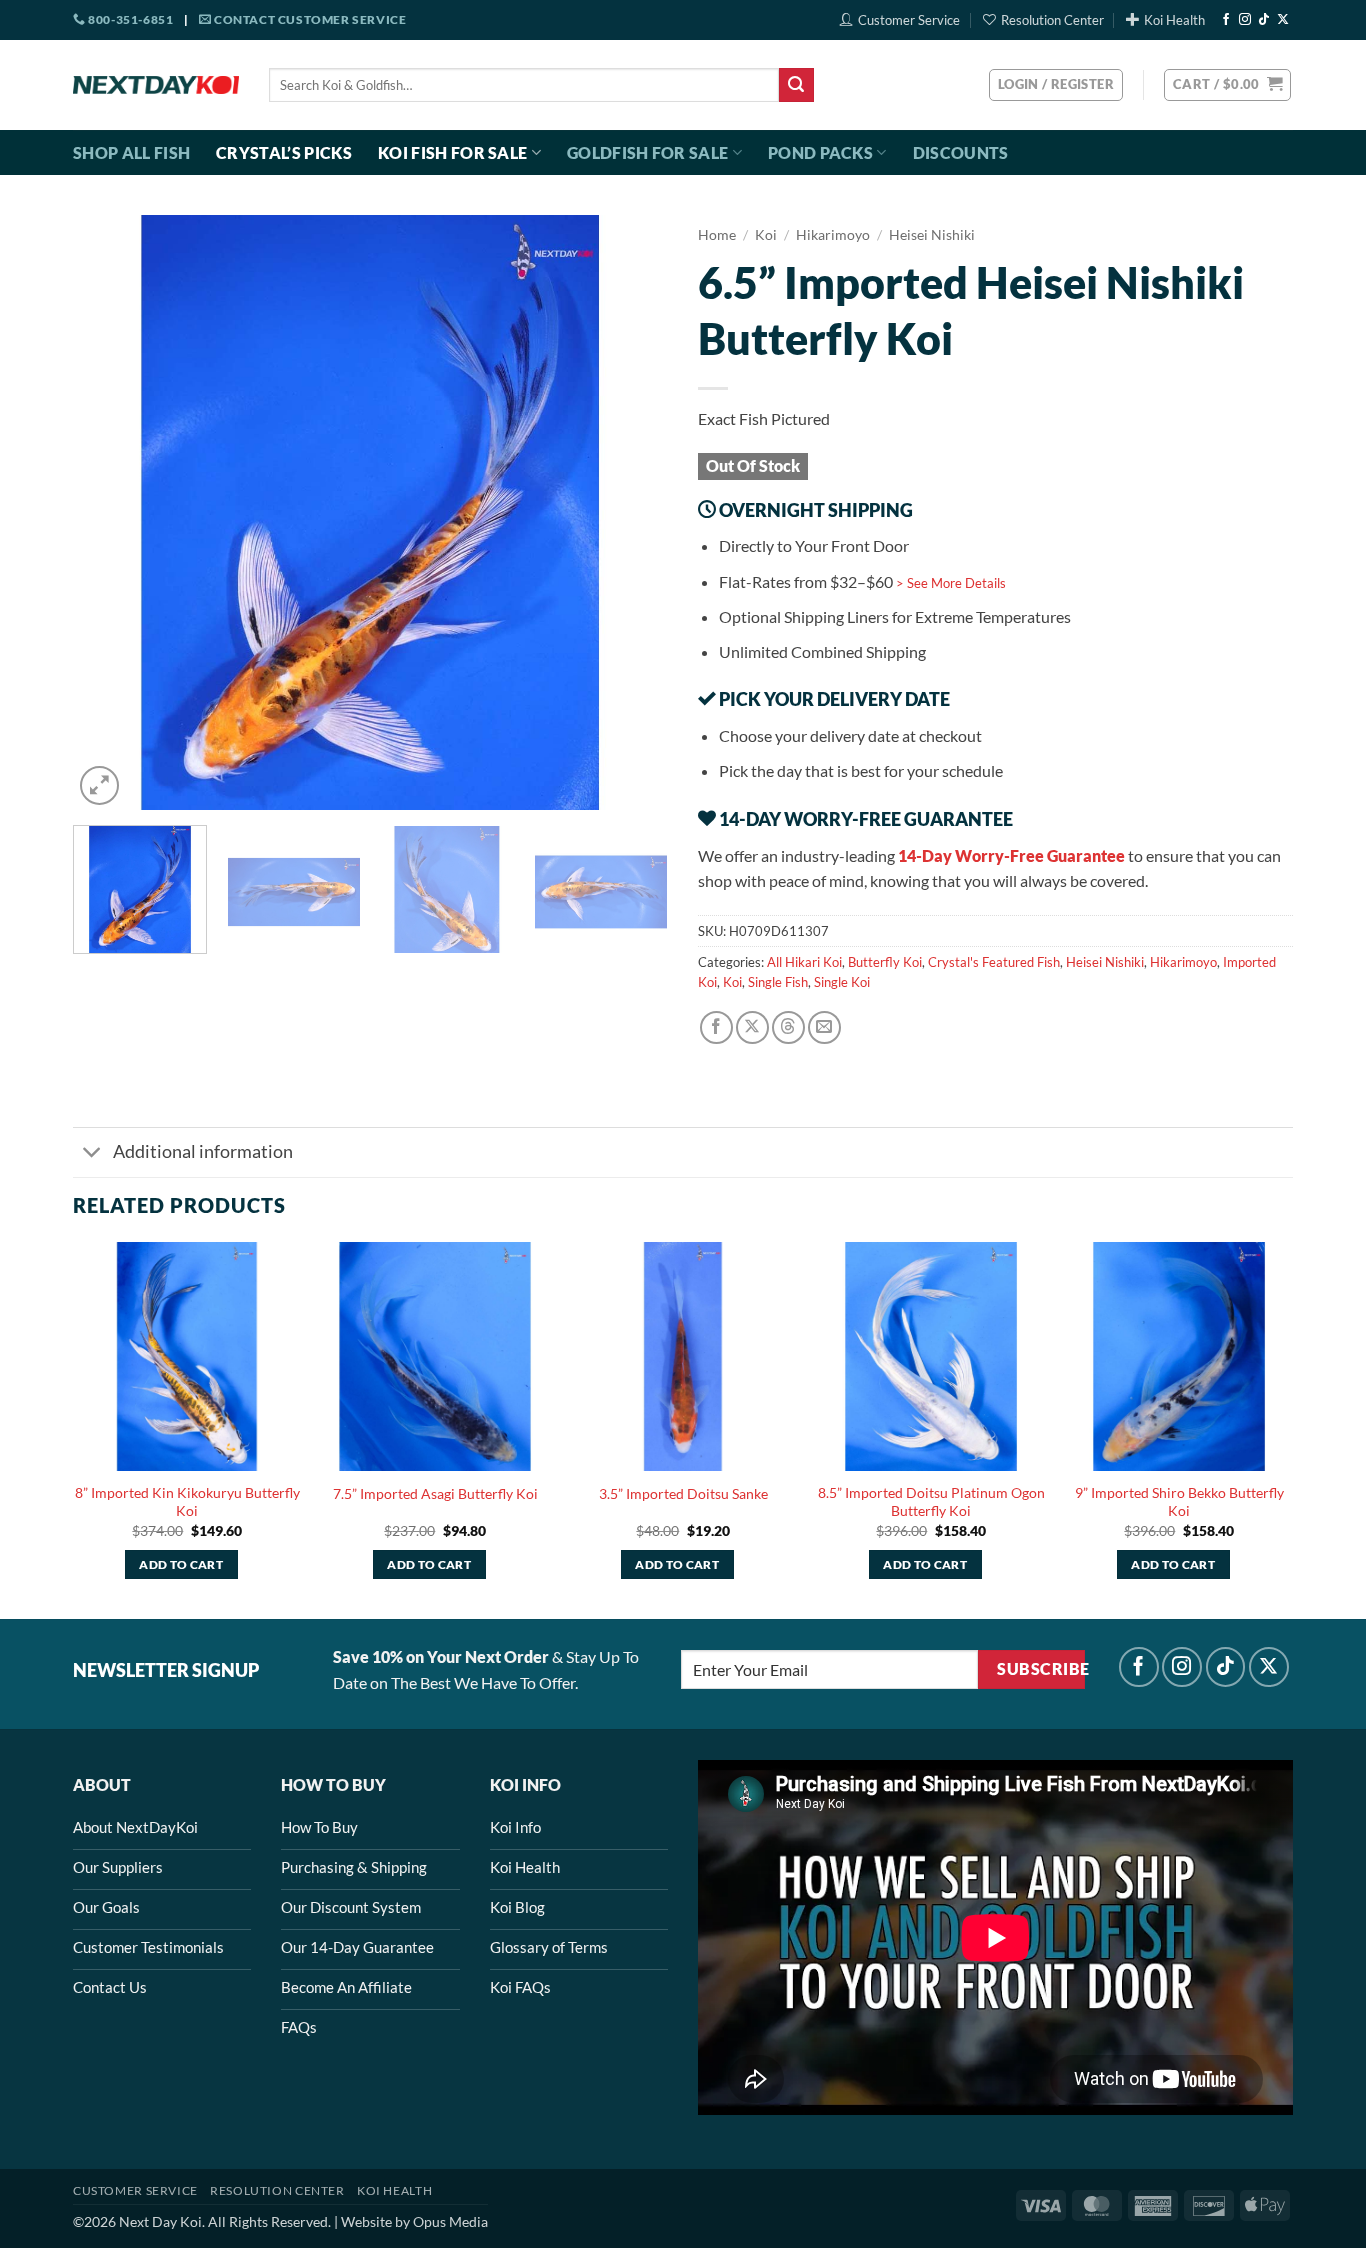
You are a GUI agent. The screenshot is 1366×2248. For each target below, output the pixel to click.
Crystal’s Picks (284, 152)
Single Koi (842, 982)
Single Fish (778, 982)
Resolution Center (1052, 20)
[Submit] (796, 85)
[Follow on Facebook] (1226, 20)
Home (717, 235)
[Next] (631, 512)
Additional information (203, 1151)
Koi (766, 235)
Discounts (961, 152)
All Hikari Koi (804, 962)
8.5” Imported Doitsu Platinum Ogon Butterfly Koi (931, 1502)
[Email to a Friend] (824, 1027)
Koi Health (1174, 20)
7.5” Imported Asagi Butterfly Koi (435, 1493)
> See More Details (951, 583)
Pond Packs (820, 152)
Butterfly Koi (885, 962)
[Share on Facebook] (716, 1027)
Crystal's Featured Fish (994, 962)
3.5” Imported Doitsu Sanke (683, 1493)
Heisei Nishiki (932, 235)
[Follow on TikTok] (1264, 20)
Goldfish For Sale (647, 152)
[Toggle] (92, 1154)
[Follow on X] (1283, 20)
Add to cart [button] (181, 1564)
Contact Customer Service (308, 19)
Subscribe (1040, 1669)
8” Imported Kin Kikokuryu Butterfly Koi (187, 1502)
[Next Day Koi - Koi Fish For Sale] (156, 85)
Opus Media (450, 2221)
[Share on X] (752, 1027)
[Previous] (110, 512)
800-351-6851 (129, 19)
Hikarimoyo (833, 235)
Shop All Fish (131, 152)
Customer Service (909, 20)
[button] (1227, 85)
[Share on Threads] (788, 1027)
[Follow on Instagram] (1245, 20)
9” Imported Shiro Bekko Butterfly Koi (1179, 1502)
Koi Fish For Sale (452, 152)
